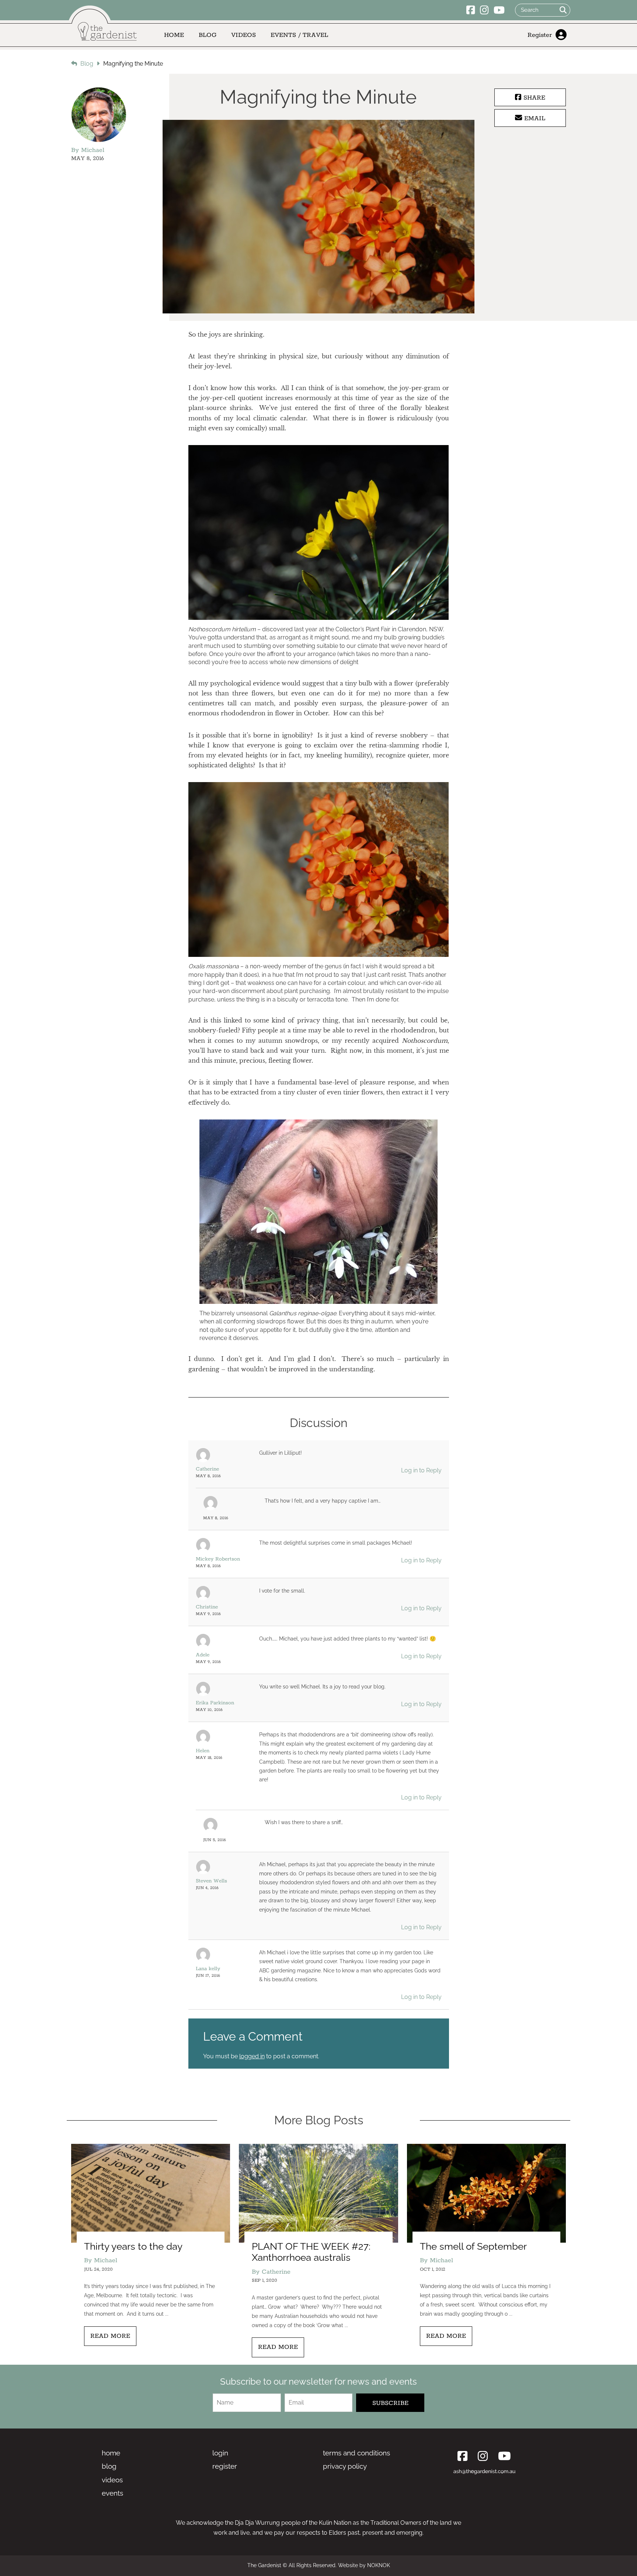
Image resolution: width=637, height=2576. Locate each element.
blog (109, 2466)
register (225, 2466)
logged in (252, 2056)
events (112, 2493)
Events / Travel (299, 35)
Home (174, 35)
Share (533, 98)
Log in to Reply (421, 1470)
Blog (208, 35)
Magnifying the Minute (133, 64)
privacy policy (345, 2466)
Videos (243, 35)
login (220, 2453)
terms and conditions (356, 2453)
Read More (110, 2336)
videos (112, 2480)
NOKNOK (379, 2565)
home (111, 2453)
